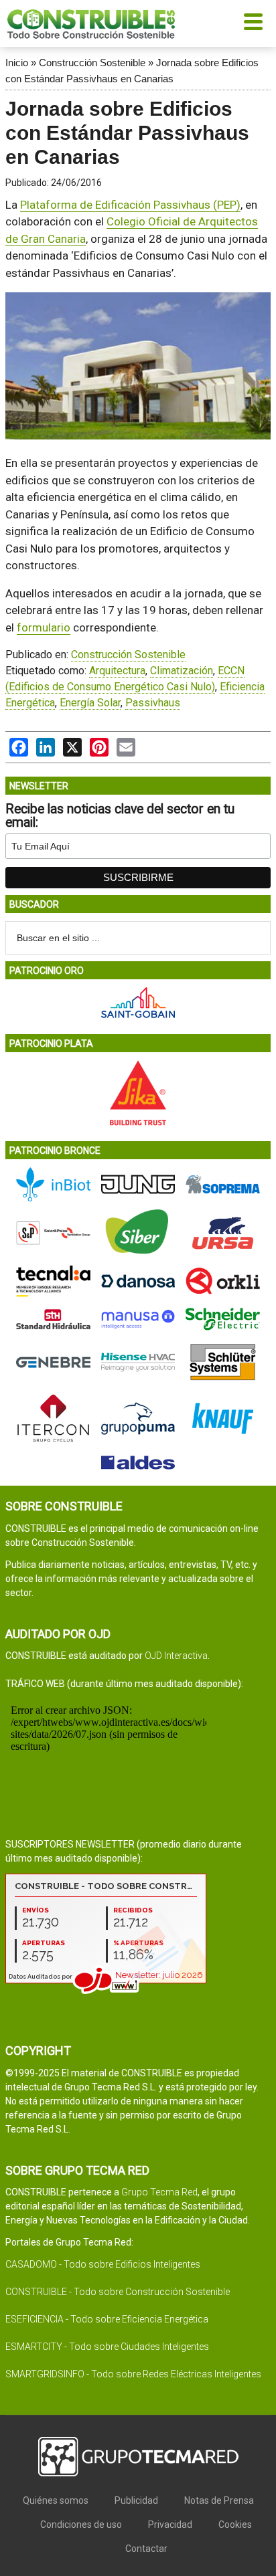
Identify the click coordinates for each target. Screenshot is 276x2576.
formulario (44, 627)
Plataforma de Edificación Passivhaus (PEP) (130, 205)
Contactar (146, 2549)
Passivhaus (153, 703)
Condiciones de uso (81, 2524)
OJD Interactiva (176, 1656)
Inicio (17, 63)
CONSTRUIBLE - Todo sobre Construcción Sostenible (118, 2292)
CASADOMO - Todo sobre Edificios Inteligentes (103, 2264)
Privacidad (170, 2524)
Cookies (235, 2524)
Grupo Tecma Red (159, 2192)
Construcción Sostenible (92, 63)
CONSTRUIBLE (91, 23)
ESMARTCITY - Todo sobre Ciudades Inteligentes (107, 2347)
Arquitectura (117, 671)
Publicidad (136, 2500)
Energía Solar (90, 703)
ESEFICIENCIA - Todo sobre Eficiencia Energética (107, 2319)
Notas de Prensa (219, 2500)
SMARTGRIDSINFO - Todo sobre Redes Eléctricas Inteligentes (133, 2374)
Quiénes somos (56, 2500)
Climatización (182, 671)
